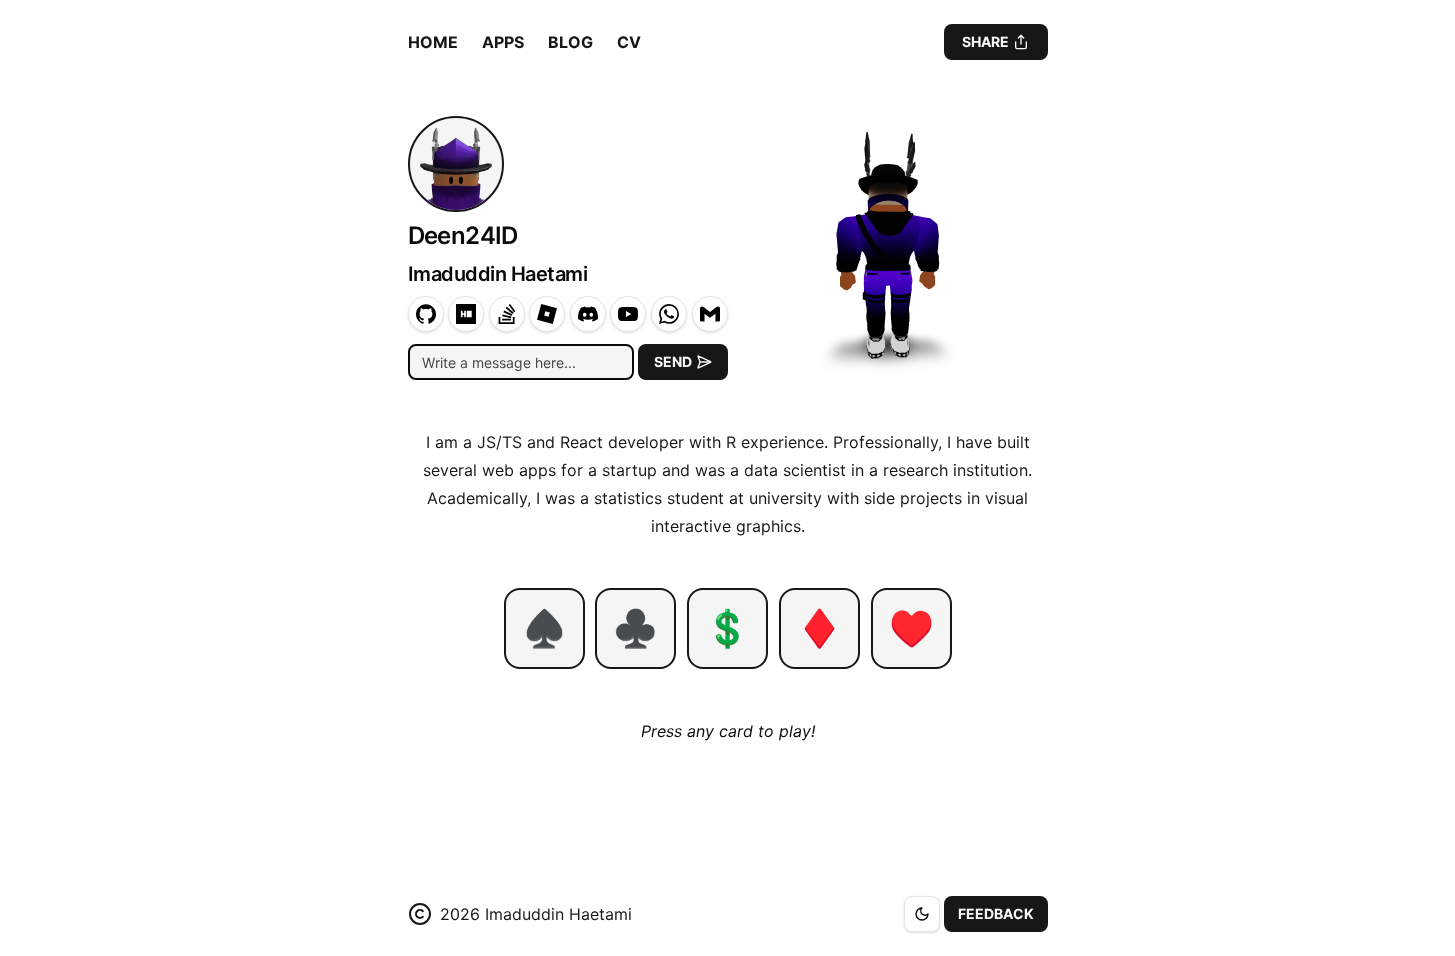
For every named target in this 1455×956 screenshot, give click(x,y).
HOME (433, 42)
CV (629, 42)
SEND (673, 361)
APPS (503, 42)
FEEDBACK (996, 913)
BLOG (570, 42)
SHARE (985, 41)
